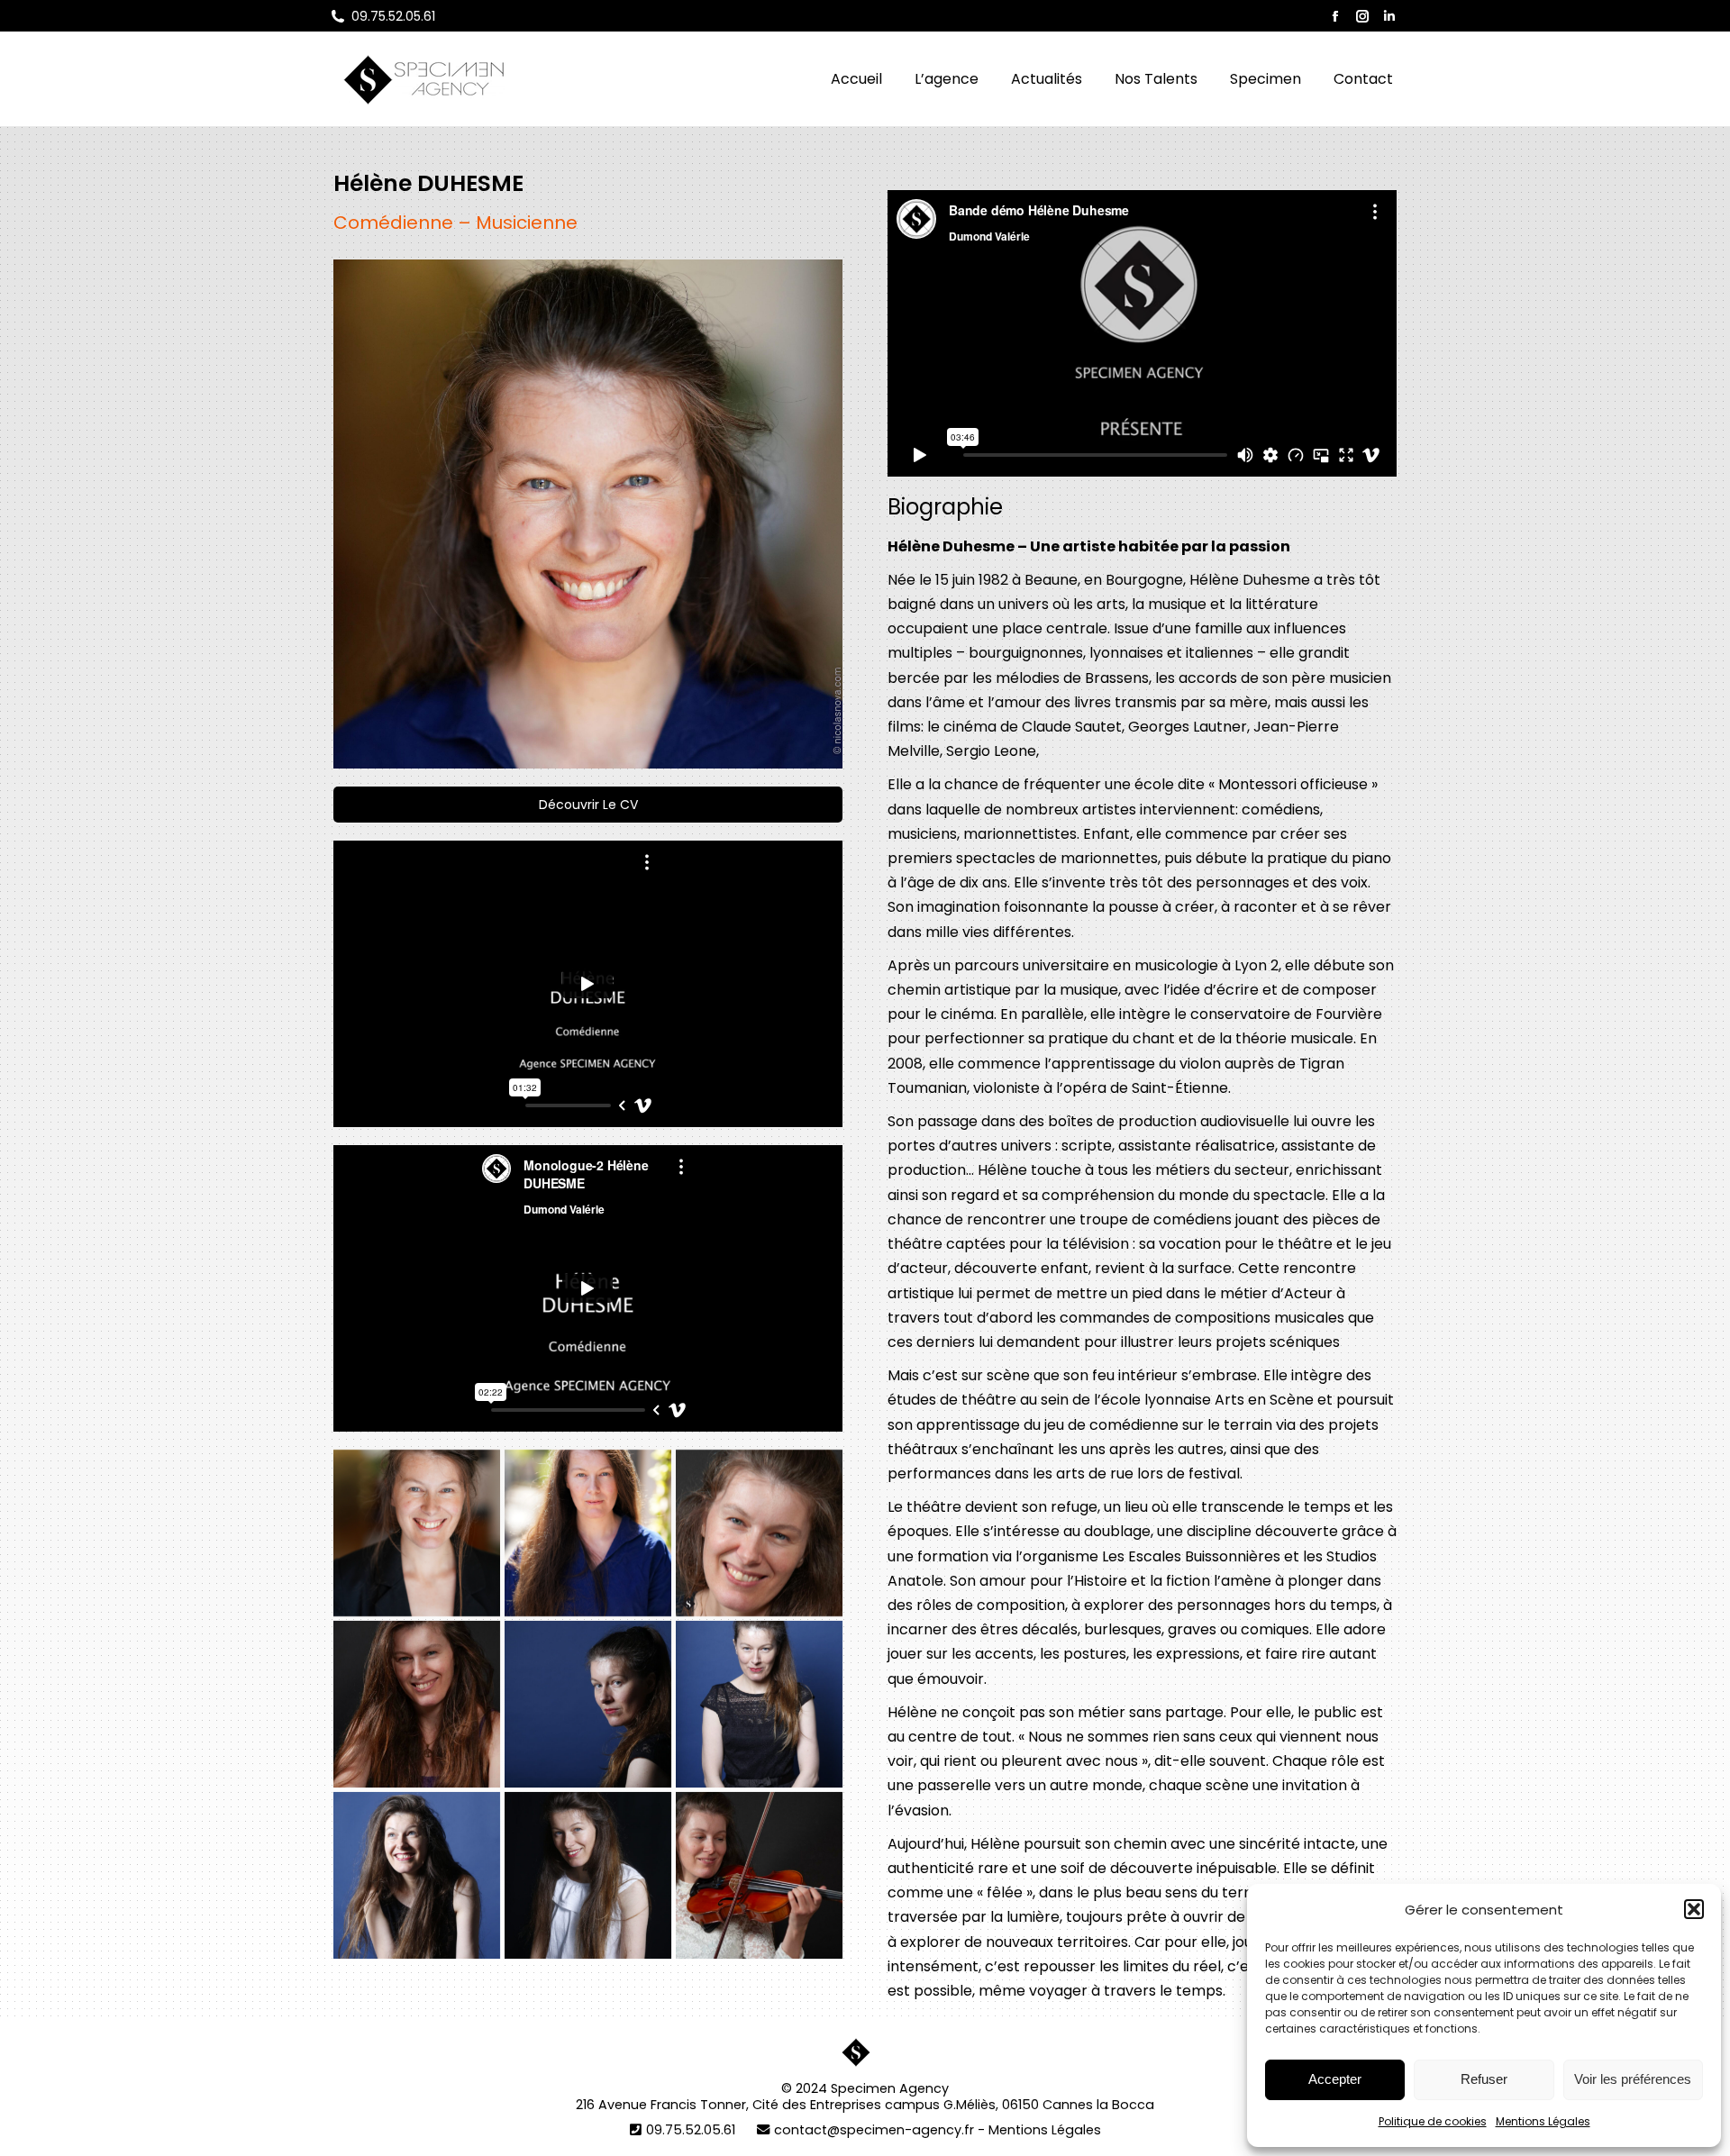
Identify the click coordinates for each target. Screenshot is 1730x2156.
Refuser (1484, 2079)
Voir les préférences (1633, 2079)
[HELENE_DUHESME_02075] (588, 1533)
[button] (1694, 1909)
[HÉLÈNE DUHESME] (759, 1533)
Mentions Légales (1543, 2121)
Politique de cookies (1433, 2121)
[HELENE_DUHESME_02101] (417, 1533)
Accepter (1335, 2079)
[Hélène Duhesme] (588, 1704)
